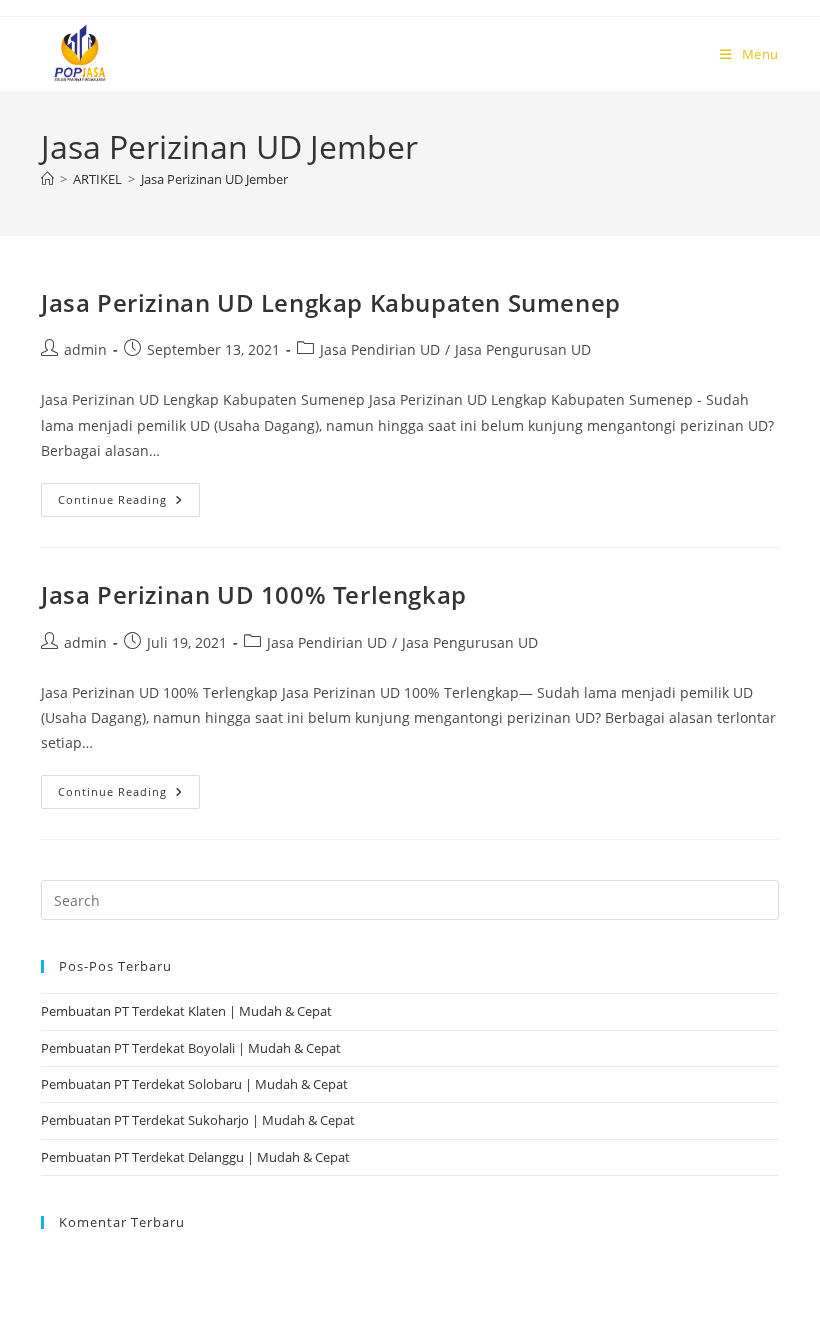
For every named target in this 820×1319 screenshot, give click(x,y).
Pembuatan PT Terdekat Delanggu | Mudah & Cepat (195, 1157)
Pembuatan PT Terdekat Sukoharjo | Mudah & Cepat (198, 1120)
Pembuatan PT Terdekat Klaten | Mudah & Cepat (186, 1011)
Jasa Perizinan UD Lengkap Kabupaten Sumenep (331, 302)
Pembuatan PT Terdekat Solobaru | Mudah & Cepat (194, 1084)
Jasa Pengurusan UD (523, 349)
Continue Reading (129, 495)
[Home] (47, 179)
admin (85, 349)
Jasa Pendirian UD (380, 349)
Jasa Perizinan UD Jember (214, 179)
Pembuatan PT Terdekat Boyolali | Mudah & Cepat (191, 1048)
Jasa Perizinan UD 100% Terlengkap (254, 594)
